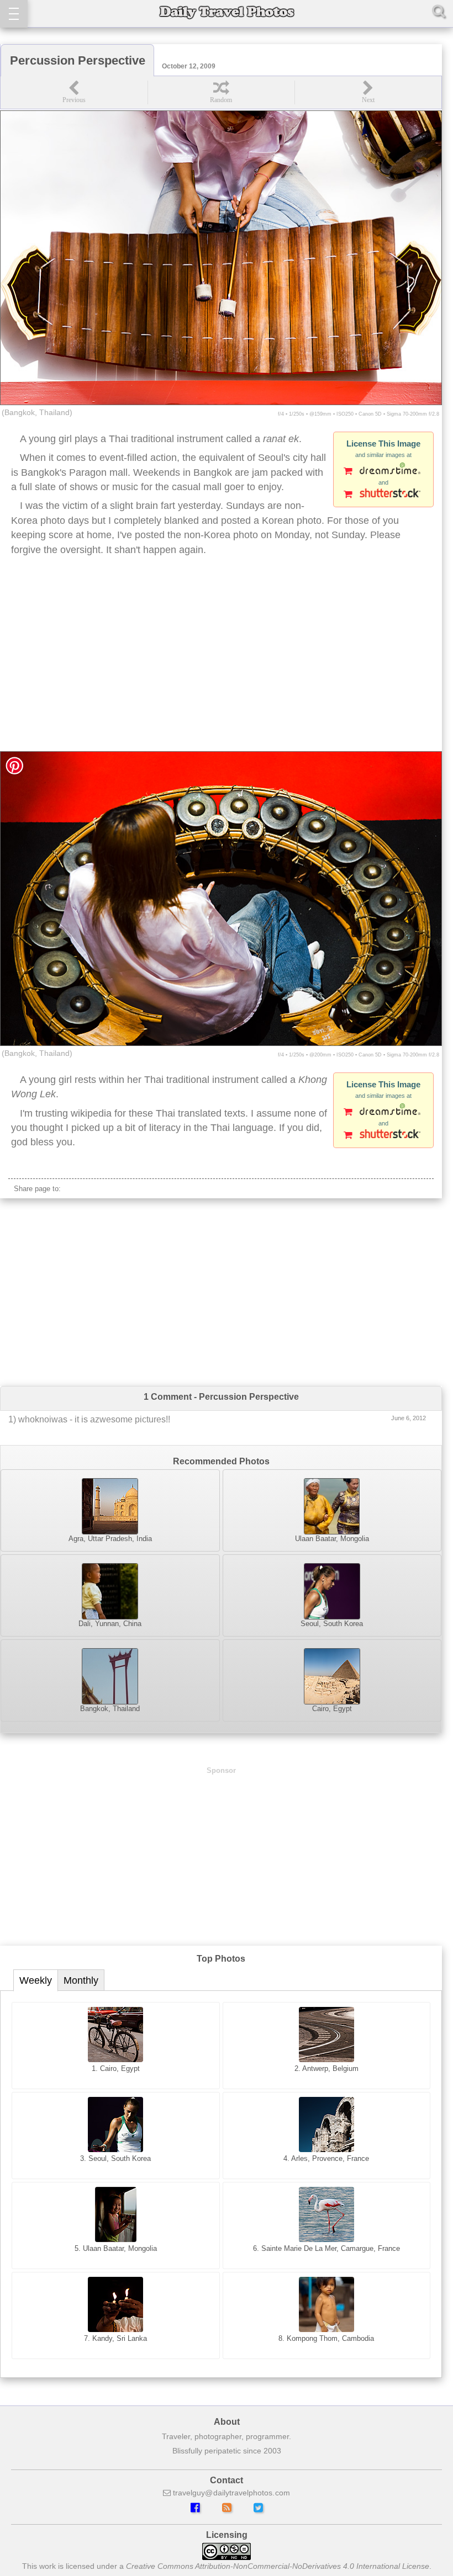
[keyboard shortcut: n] (368, 92)
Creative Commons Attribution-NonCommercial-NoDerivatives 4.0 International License (278, 2566)
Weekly (36, 1980)
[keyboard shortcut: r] (221, 92)
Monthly (81, 1980)
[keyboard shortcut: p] (74, 92)
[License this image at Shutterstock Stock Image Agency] (383, 495)
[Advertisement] (221, 663)
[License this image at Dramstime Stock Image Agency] (383, 472)
